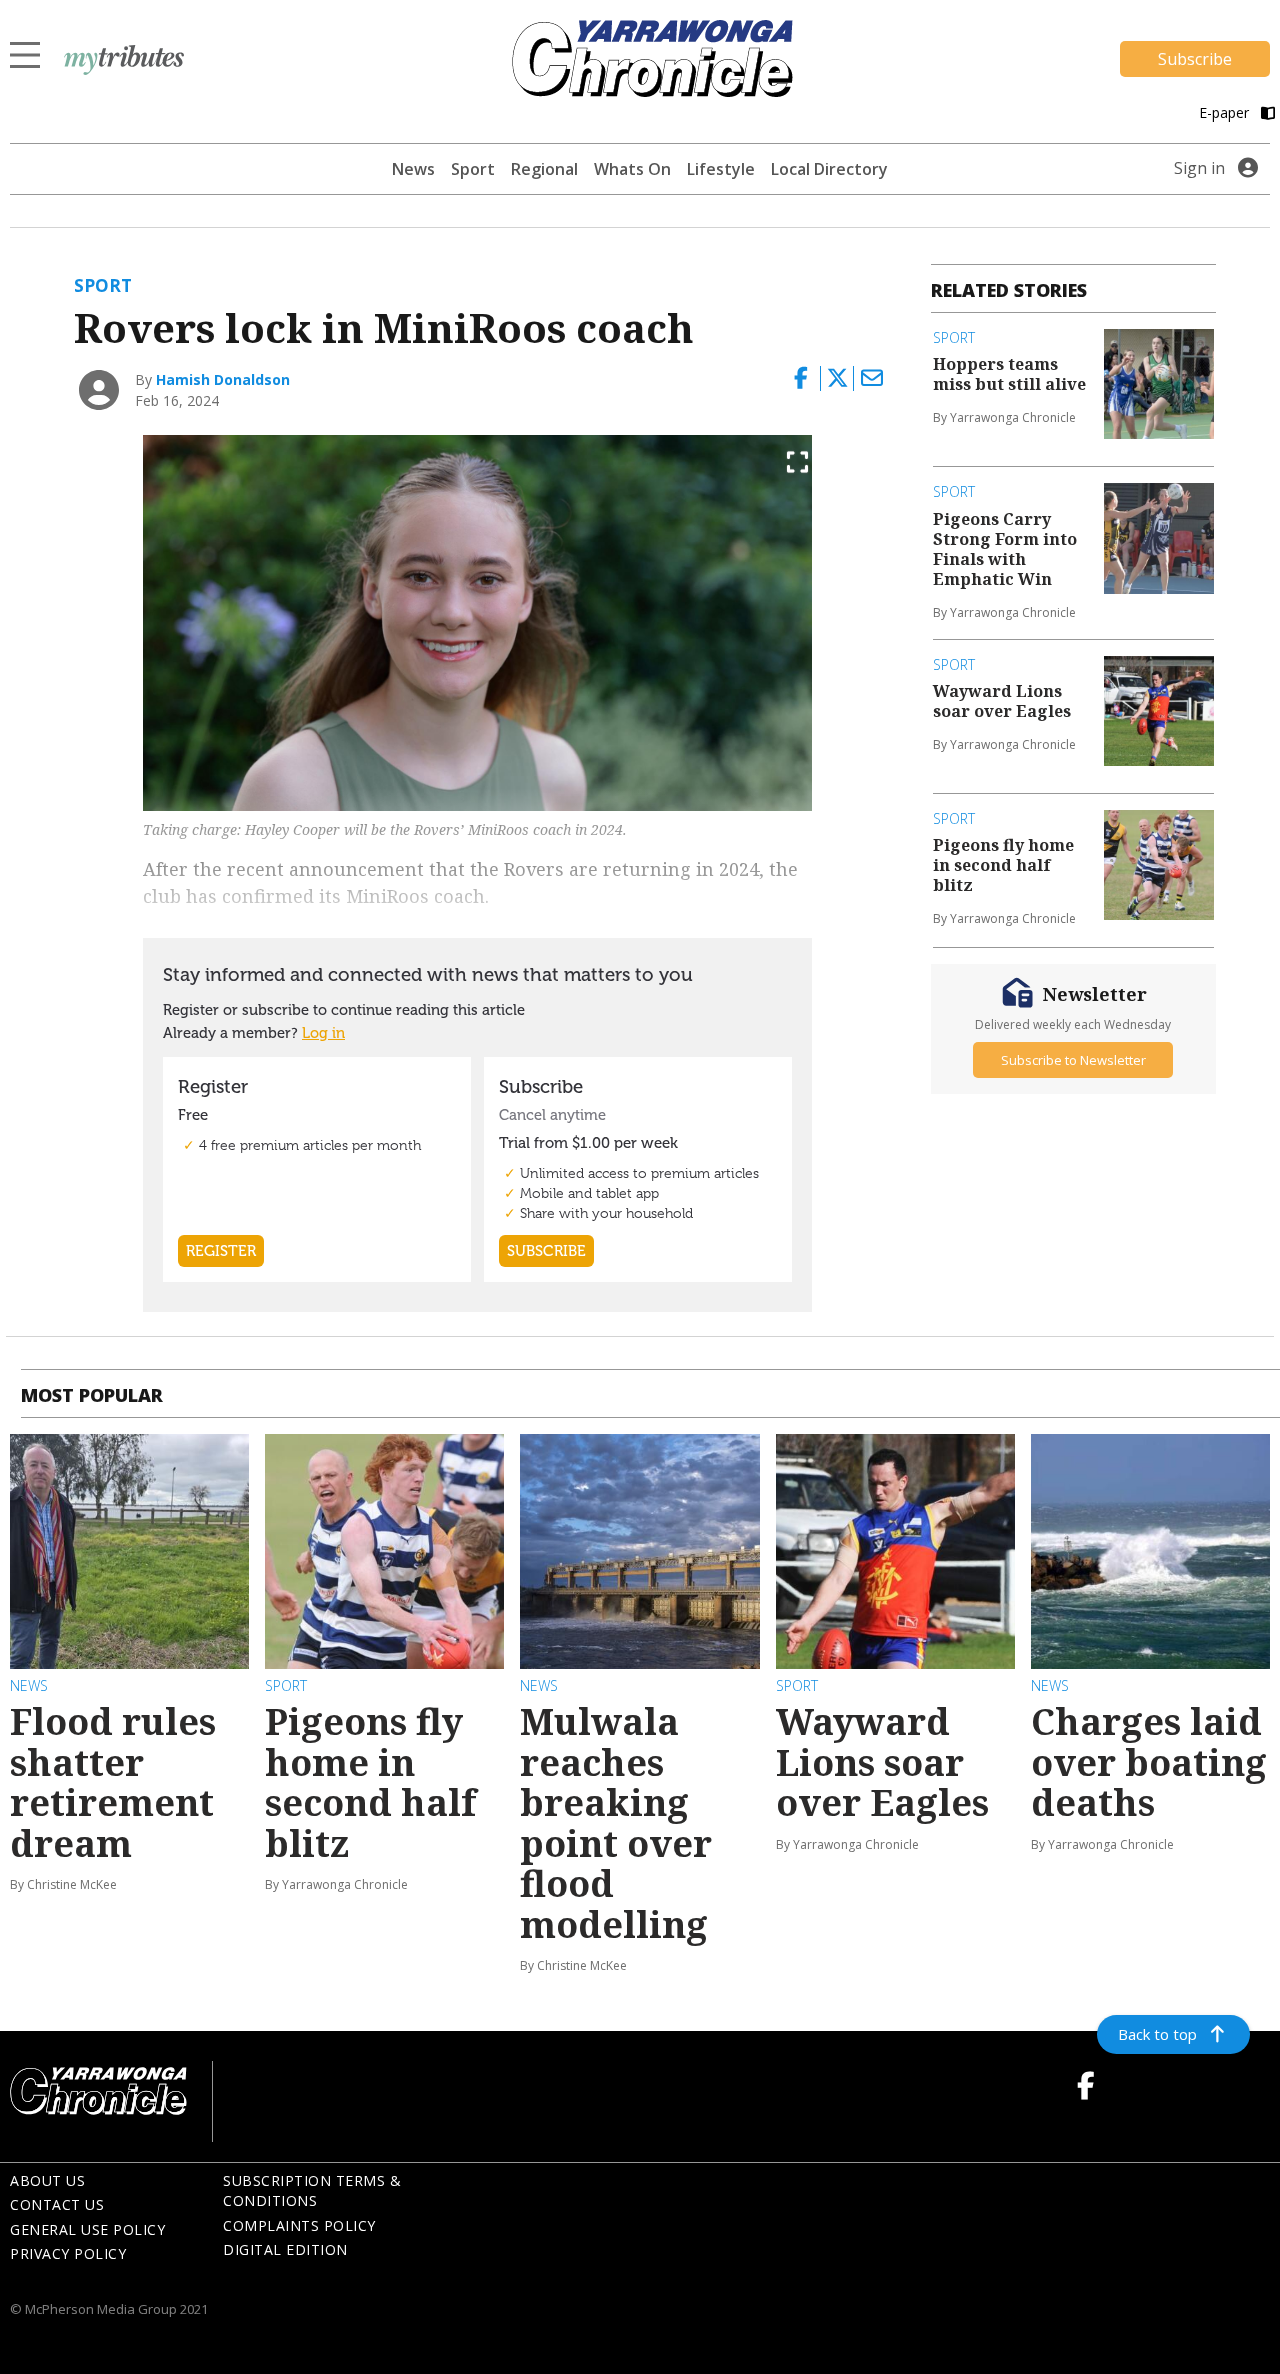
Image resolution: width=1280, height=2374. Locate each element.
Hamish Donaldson (223, 379)
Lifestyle (721, 169)
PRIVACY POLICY (68, 2253)
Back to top (1157, 2034)
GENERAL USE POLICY (87, 2229)
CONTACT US (57, 2204)
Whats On (632, 169)
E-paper (1226, 112)
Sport (473, 169)
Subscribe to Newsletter (1073, 1059)
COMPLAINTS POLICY (299, 2225)
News (413, 169)
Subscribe (1195, 59)
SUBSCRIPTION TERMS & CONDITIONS (312, 2191)
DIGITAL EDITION (285, 2249)
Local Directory (829, 169)
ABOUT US (47, 2180)
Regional (544, 169)
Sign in (1199, 168)
